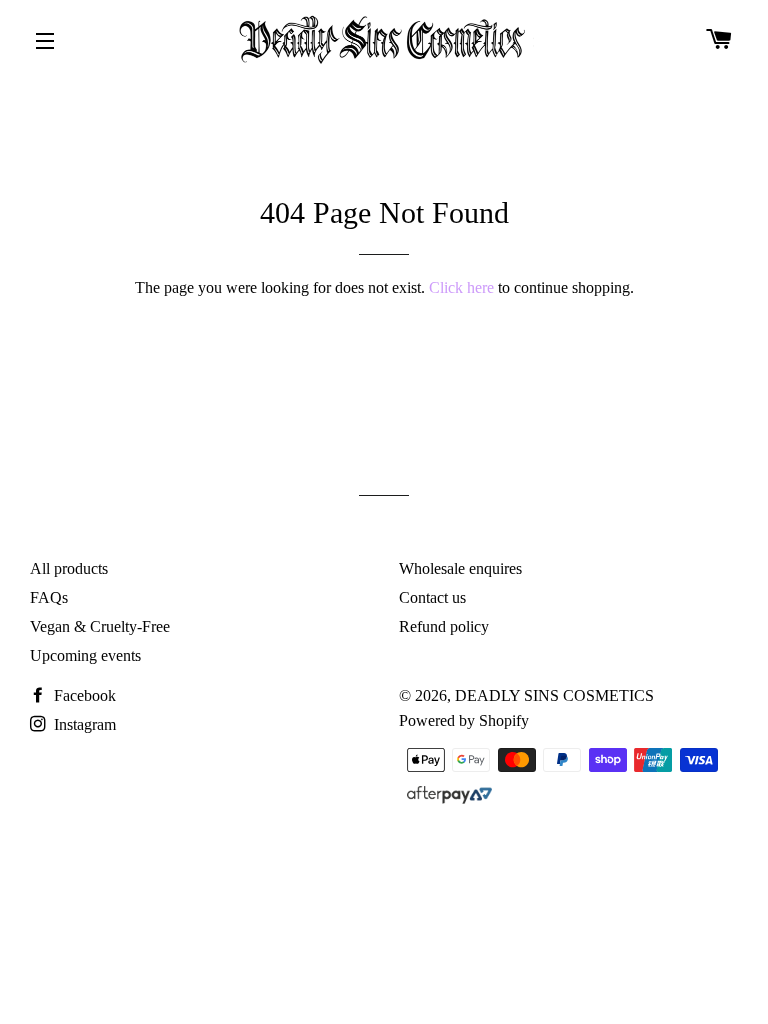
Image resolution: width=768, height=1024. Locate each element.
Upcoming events (85, 655)
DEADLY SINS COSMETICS (554, 695)
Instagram (83, 724)
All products (69, 568)
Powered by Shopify (464, 720)
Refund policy (444, 626)
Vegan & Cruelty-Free (100, 626)
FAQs (49, 597)
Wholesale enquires (460, 568)
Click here (461, 287)
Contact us (432, 597)
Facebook (83, 695)
